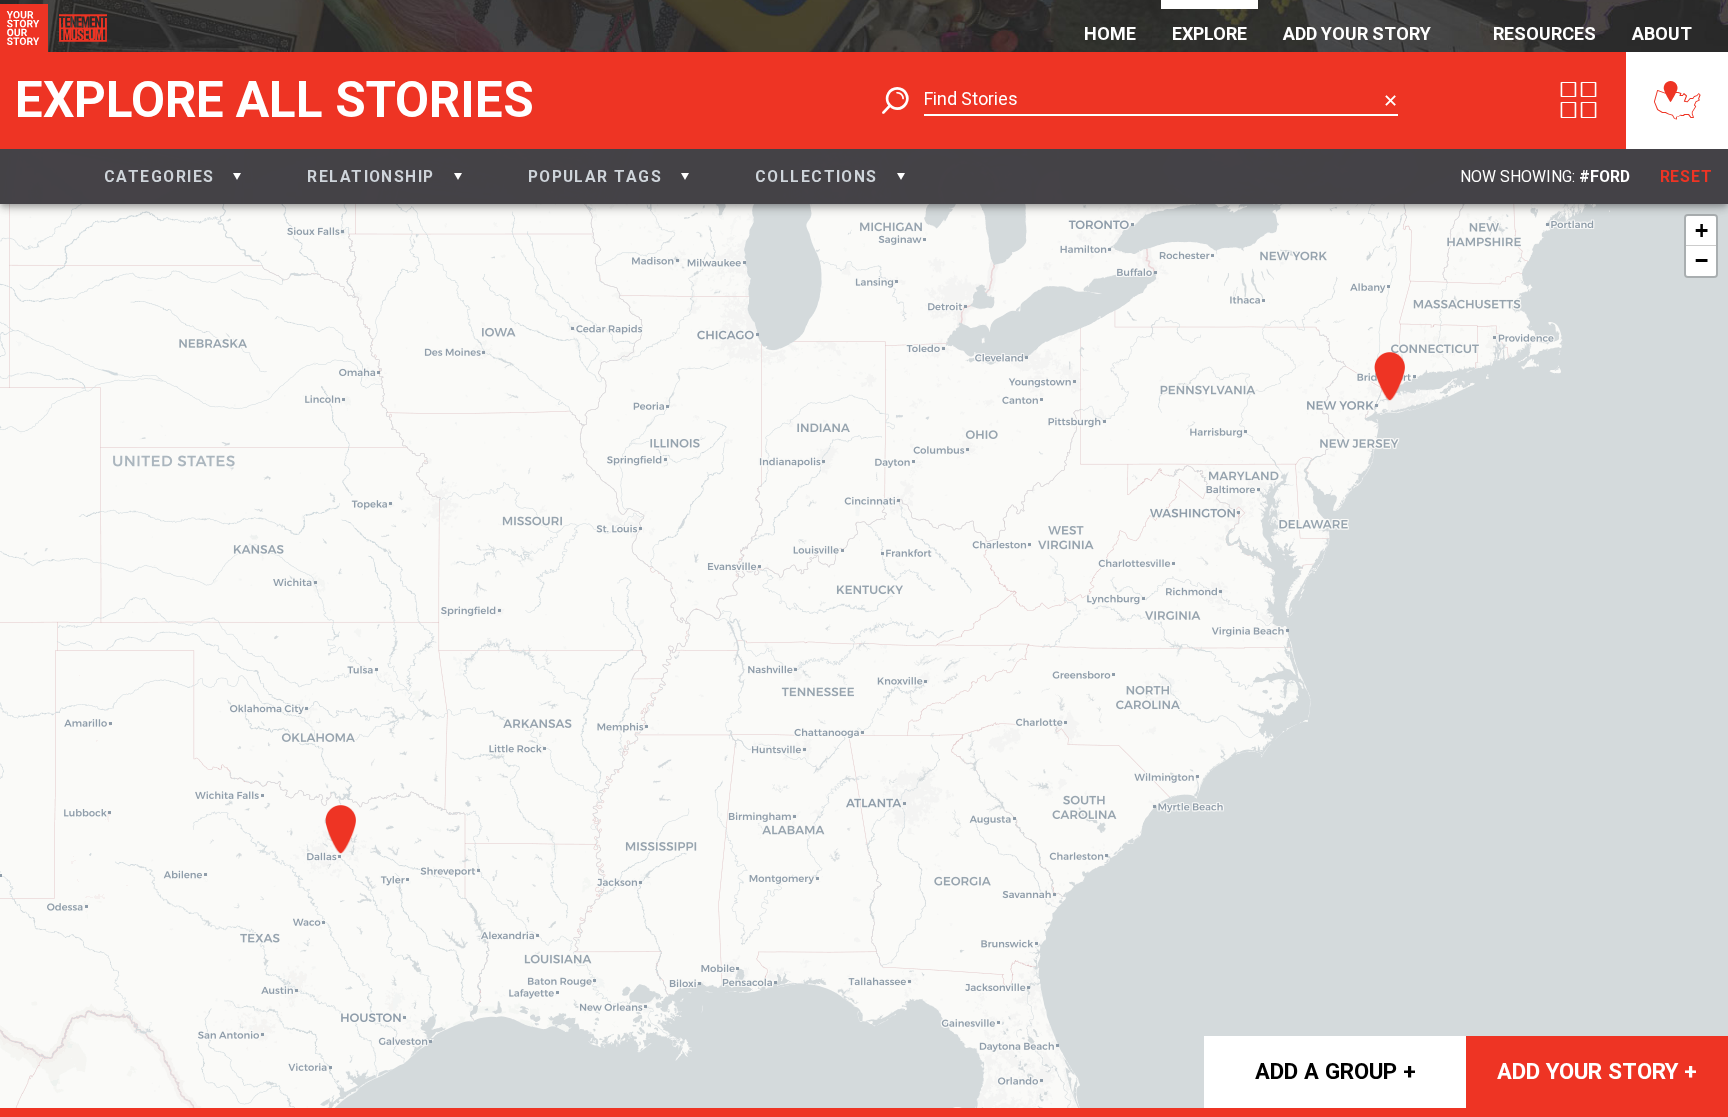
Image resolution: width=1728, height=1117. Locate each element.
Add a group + (1335, 1071)
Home (1110, 33)
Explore (1209, 33)
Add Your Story (1357, 33)
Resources (1544, 33)
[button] (172, 176)
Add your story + (1597, 1071)
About (1662, 33)
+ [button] (1701, 230)
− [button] (1701, 260)
